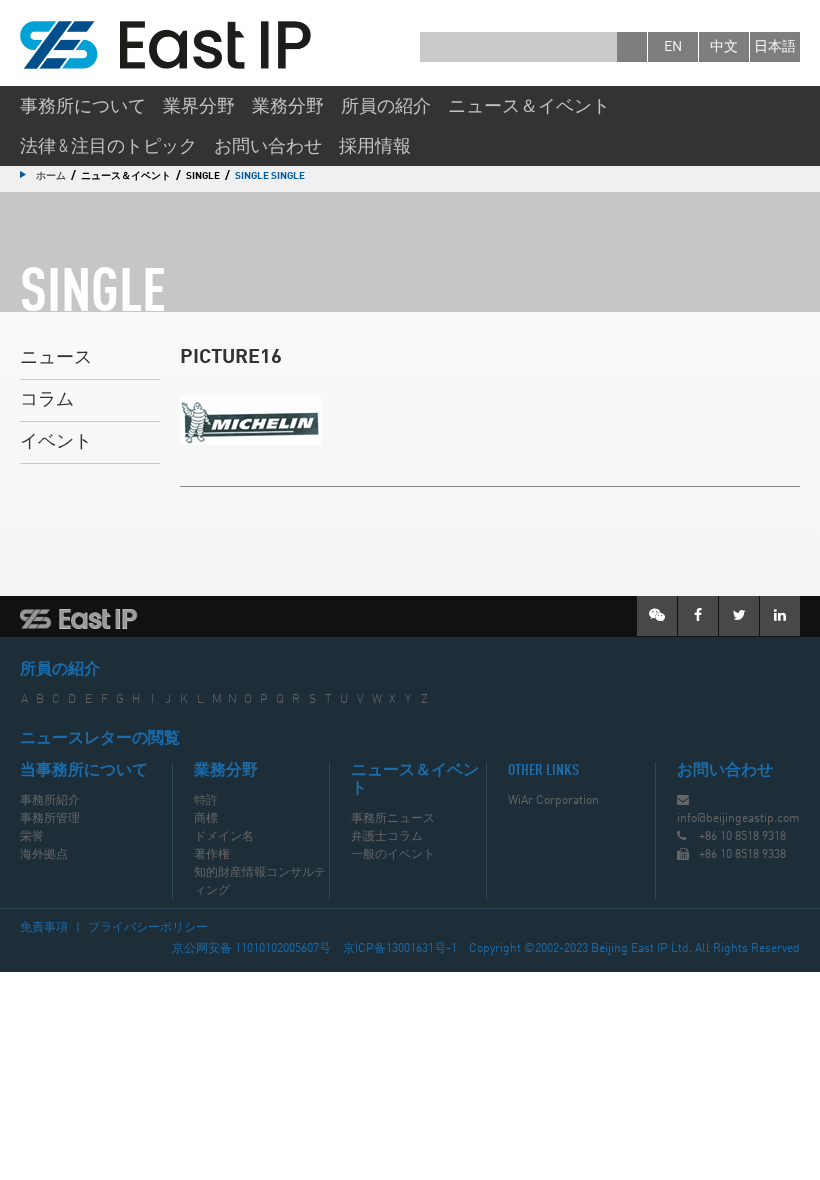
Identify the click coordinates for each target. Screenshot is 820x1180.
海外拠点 (44, 855)
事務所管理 (50, 819)
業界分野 (199, 107)
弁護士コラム (387, 837)
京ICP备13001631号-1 (400, 949)
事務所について (83, 107)
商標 (206, 819)
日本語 (775, 47)
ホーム (51, 176)
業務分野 (288, 107)
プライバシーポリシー (148, 928)
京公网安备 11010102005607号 (251, 949)
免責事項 (44, 928)
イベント (56, 442)
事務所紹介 (50, 801)
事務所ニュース (393, 819)
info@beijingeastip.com (738, 819)
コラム (47, 400)
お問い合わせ (268, 147)
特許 (206, 801)
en (673, 47)
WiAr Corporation (553, 801)
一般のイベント (393, 855)
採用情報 (375, 147)
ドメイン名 (224, 837)
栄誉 (32, 837)
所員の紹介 (386, 107)
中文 (724, 47)
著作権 (212, 855)
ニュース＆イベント (529, 107)
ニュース (56, 358)
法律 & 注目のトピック (108, 147)
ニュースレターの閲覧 (100, 739)
